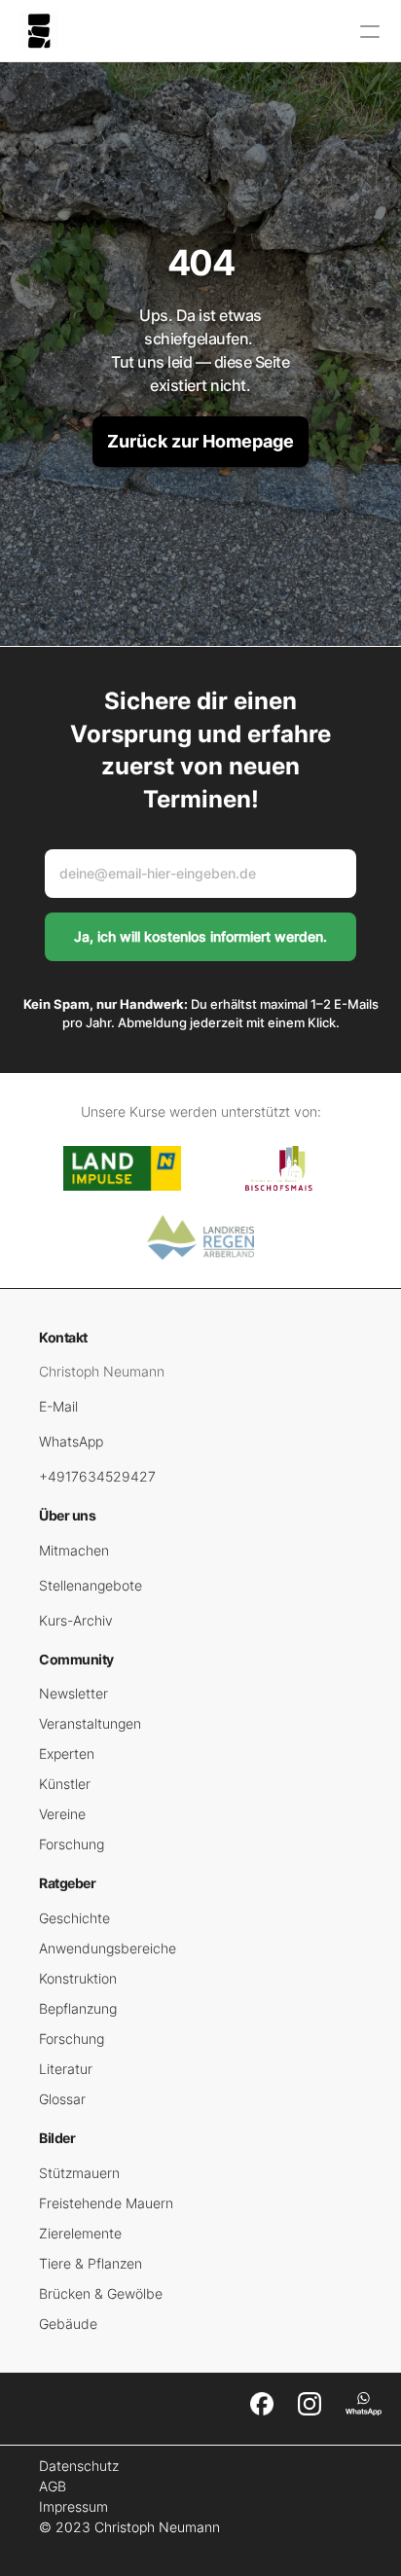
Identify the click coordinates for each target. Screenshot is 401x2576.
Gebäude (68, 2324)
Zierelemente (80, 2233)
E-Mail (58, 1406)
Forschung (72, 1844)
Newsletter (73, 1693)
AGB (53, 2486)
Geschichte (74, 1918)
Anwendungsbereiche (108, 1948)
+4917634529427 (97, 1476)
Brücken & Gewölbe (101, 2293)
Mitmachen (74, 1550)
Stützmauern (79, 2173)
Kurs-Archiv (76, 1620)
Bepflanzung (78, 2008)
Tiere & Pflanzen (91, 2263)
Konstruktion (78, 1978)
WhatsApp (71, 1441)
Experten (67, 1753)
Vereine (62, 1814)
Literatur (66, 2069)
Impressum (73, 2506)
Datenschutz (79, 2466)
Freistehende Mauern (106, 2203)
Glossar (62, 2099)
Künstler (65, 1784)
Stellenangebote (91, 1585)
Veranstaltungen (90, 1723)
